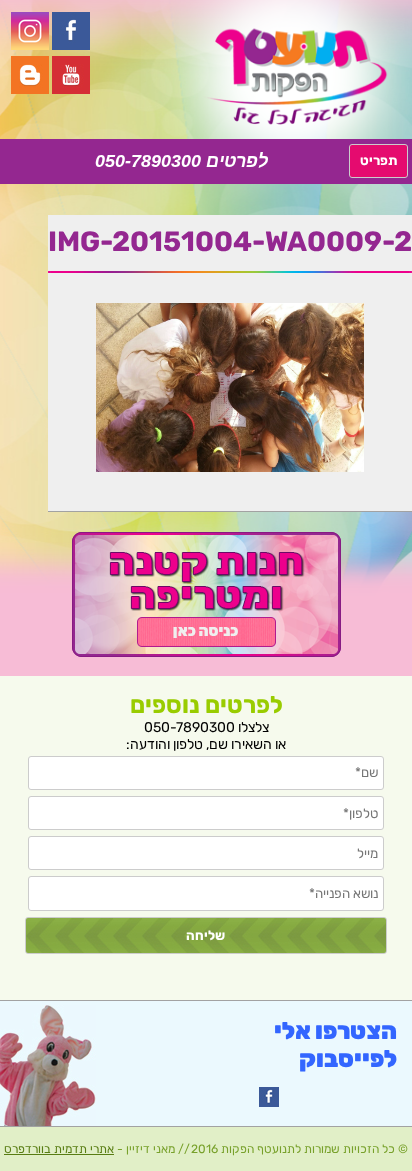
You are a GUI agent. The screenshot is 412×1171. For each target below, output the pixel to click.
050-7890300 (148, 161)
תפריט (378, 160)
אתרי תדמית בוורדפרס (59, 1149)
